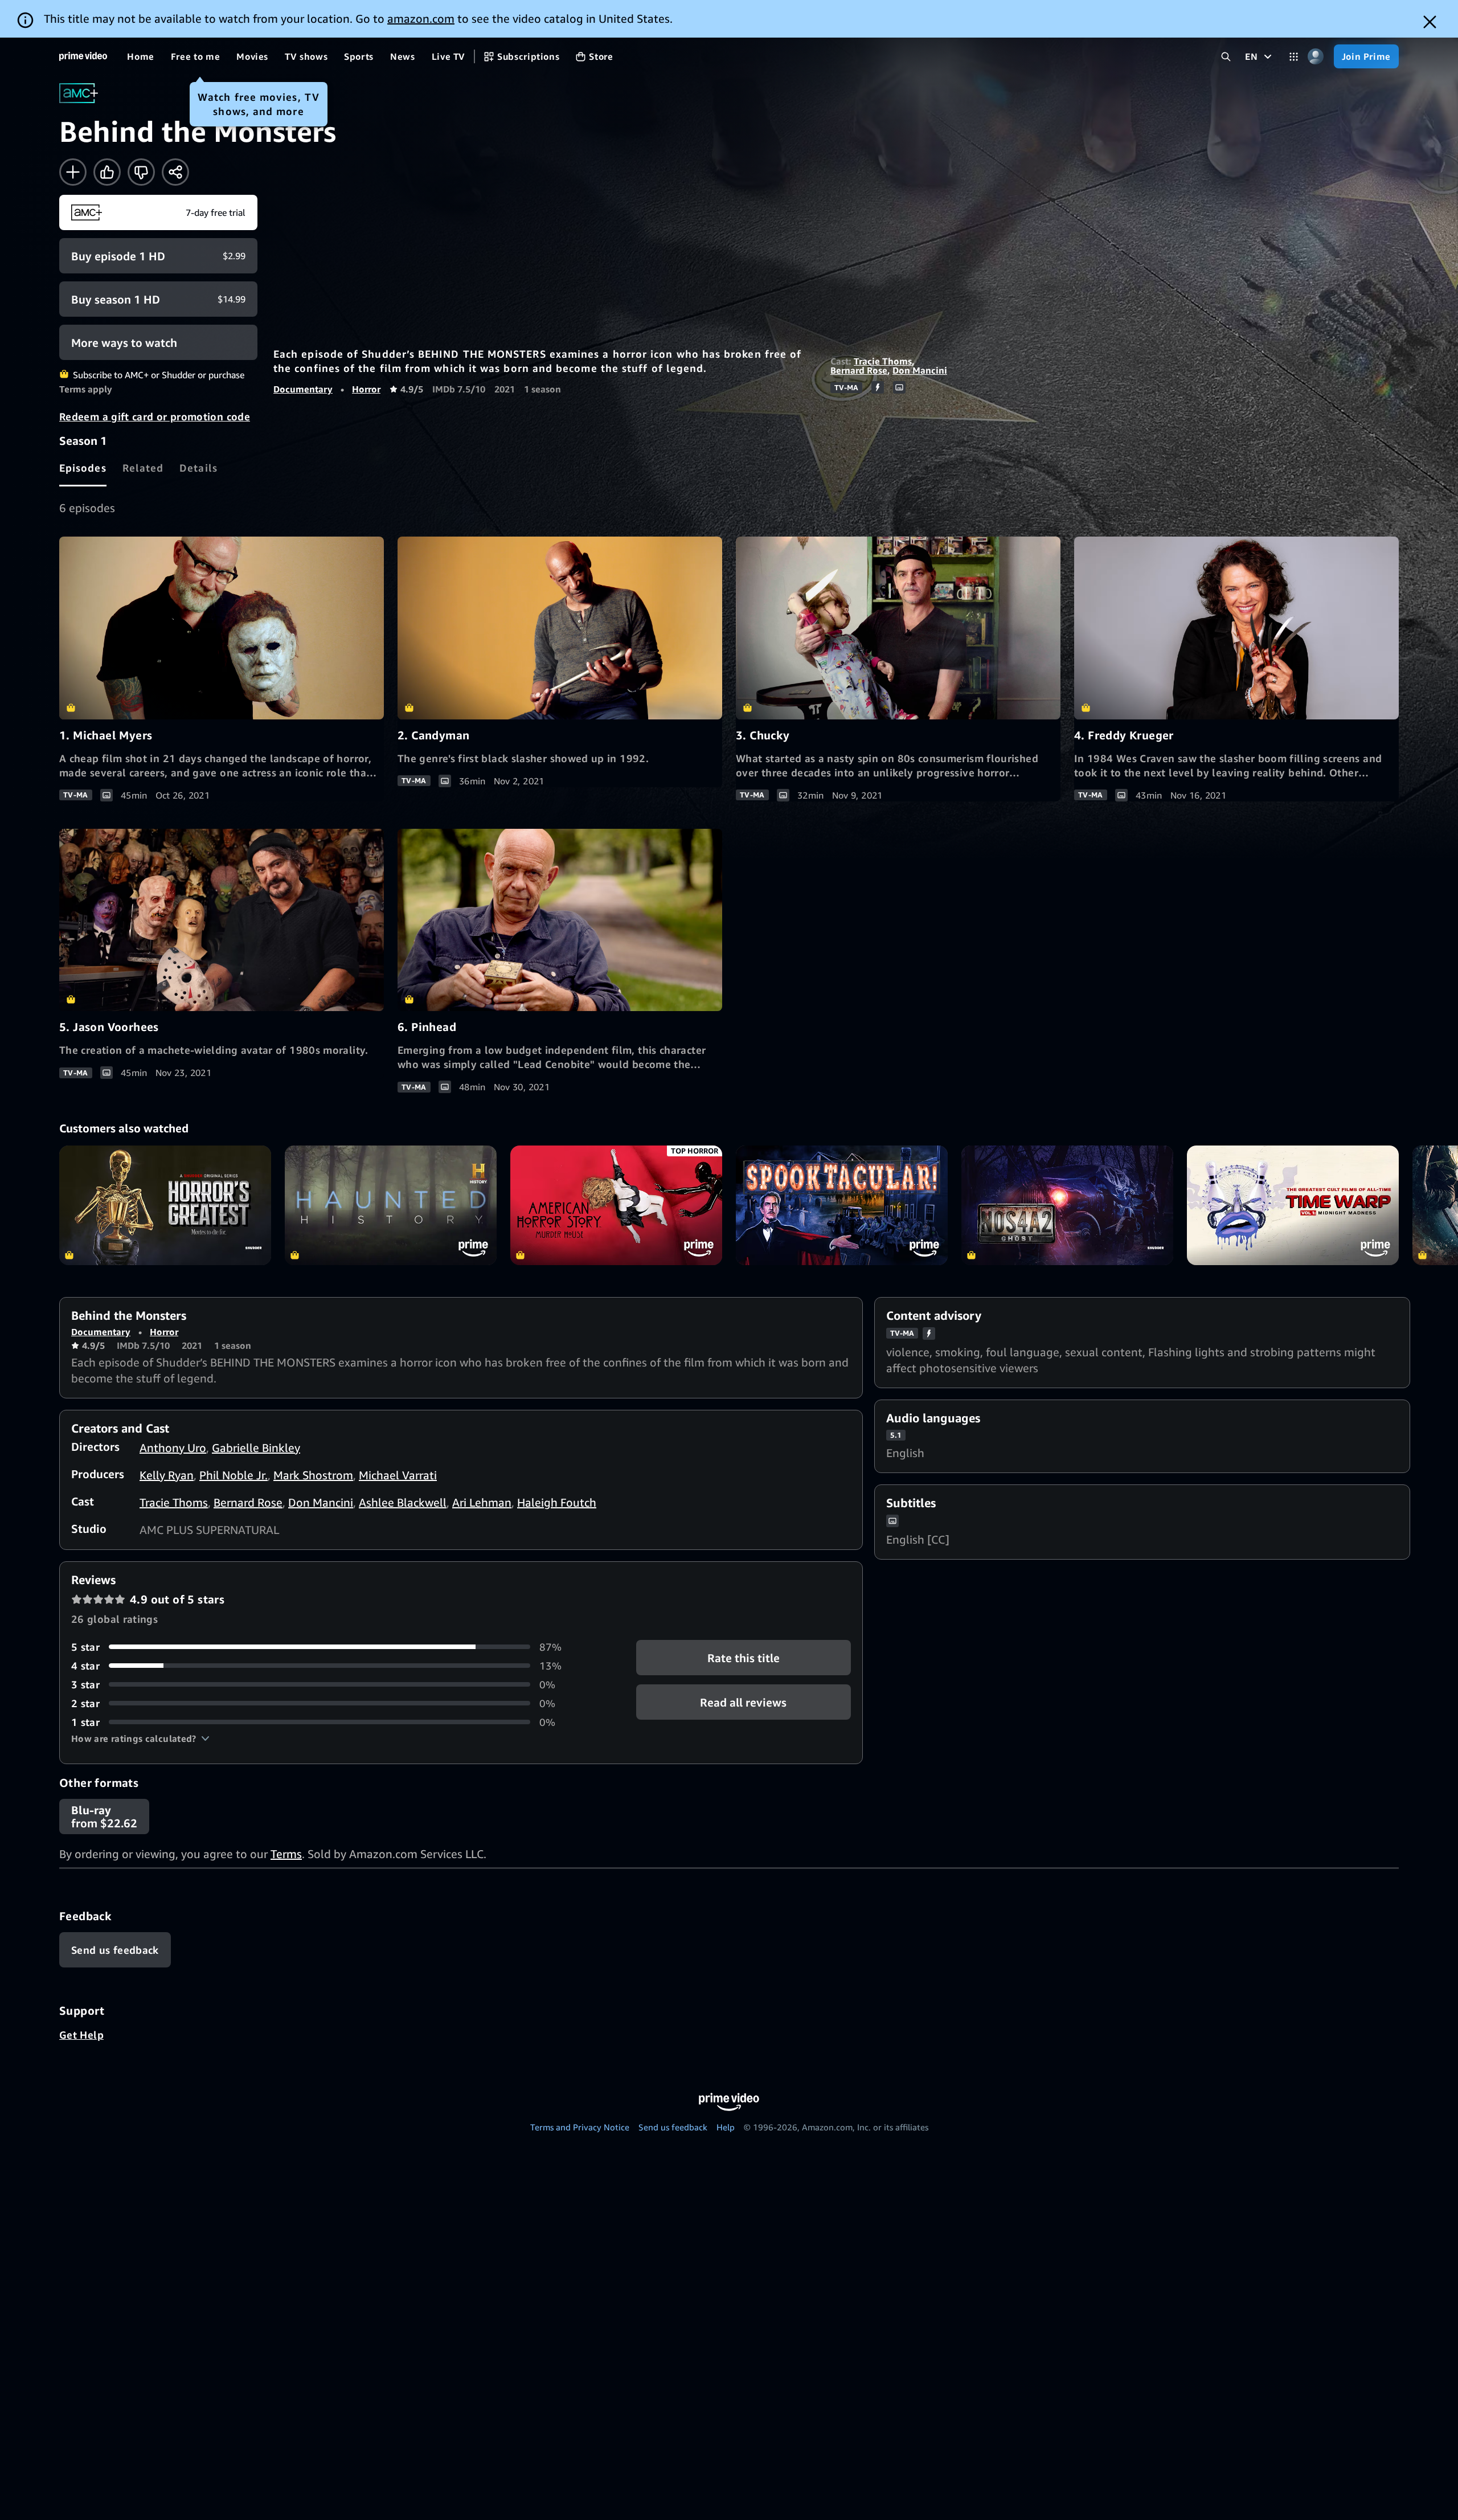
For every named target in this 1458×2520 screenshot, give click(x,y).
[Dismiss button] (1430, 22)
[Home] (83, 56)
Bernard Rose (859, 370)
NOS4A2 (1067, 1205)
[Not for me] (141, 172)
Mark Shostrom (313, 1475)
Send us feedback (673, 2127)
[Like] (107, 172)
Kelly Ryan (167, 1475)
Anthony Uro (173, 1448)
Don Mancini (920, 370)
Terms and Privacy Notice (580, 2127)
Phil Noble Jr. (234, 1475)
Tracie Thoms (883, 361)
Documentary (303, 389)
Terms (286, 1854)
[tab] (83, 468)
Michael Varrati (398, 1475)
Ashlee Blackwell (403, 1502)
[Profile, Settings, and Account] (1316, 57)
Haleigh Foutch (557, 1502)
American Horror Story (616, 1205)
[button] (140, 1738)
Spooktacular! (842, 1205)
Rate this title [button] (744, 1657)
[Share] (175, 172)
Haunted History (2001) (391, 1205)
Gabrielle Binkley (256, 1448)
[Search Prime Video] (1226, 57)
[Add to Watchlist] (73, 172)
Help (726, 2127)
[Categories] (1294, 57)
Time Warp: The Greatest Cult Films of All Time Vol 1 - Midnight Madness (1293, 1205)
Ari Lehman (482, 1502)
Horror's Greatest (165, 1205)
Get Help (81, 2035)
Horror (366, 389)
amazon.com (421, 19)
